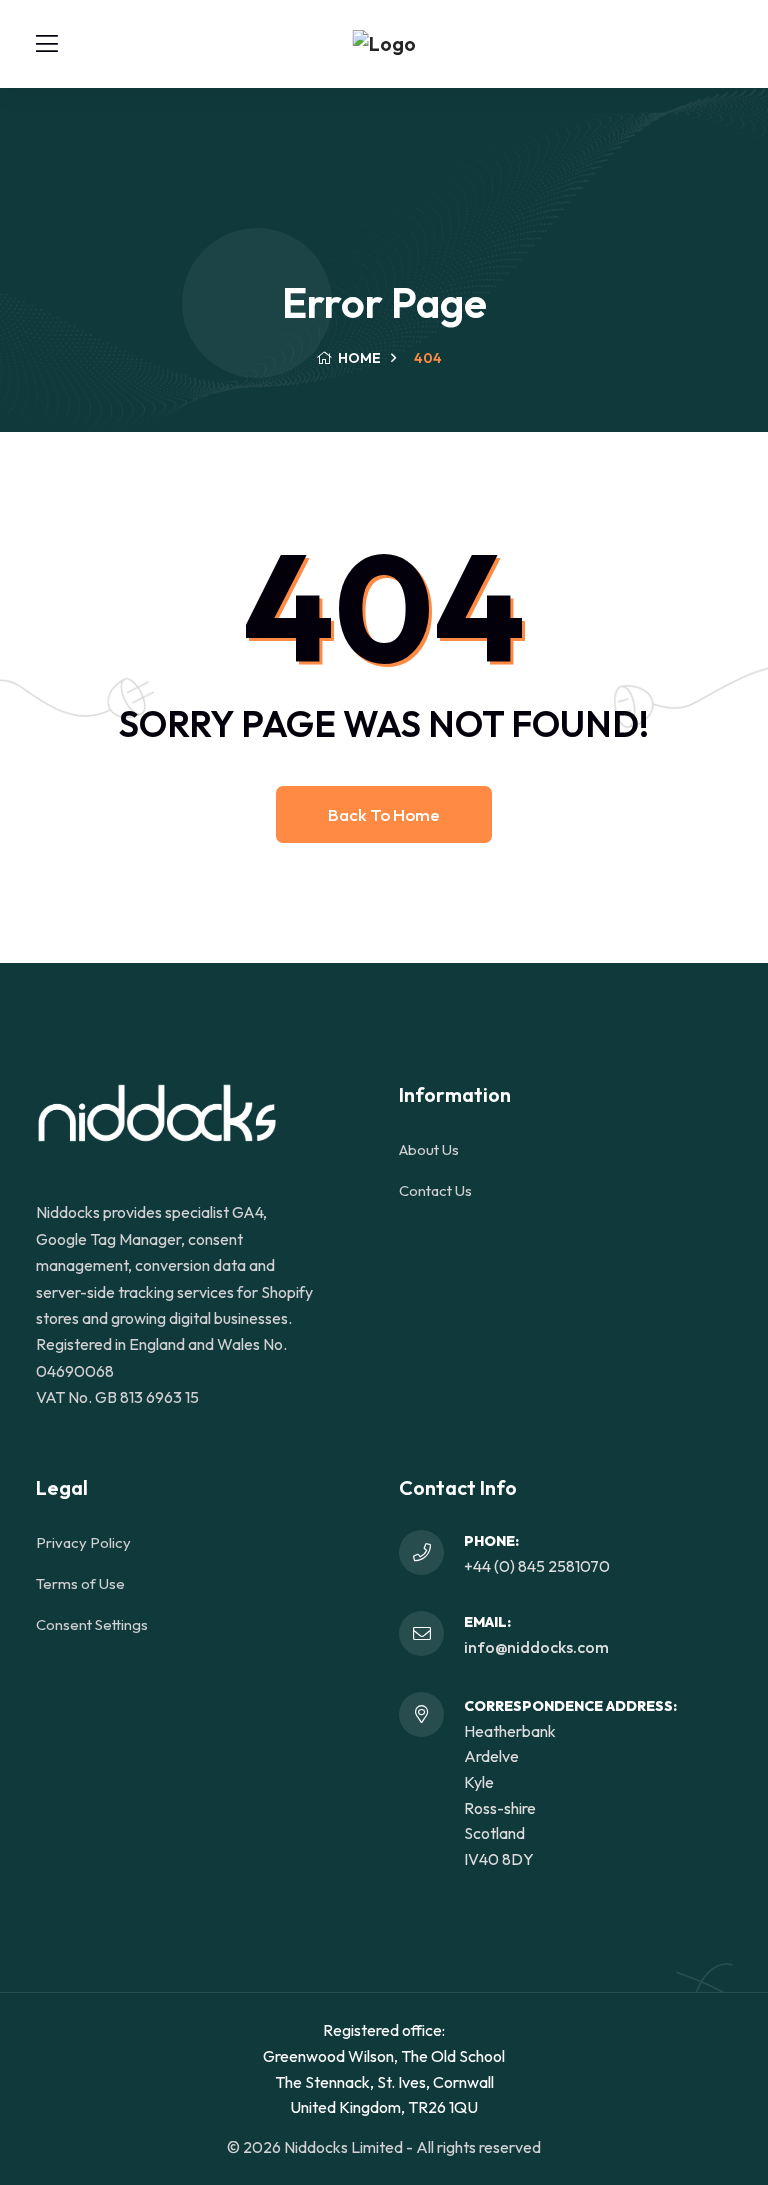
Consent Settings (92, 1624)
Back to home (384, 814)
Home (358, 358)
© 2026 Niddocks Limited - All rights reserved (384, 2147)
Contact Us (435, 1190)
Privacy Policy (83, 1542)
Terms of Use (80, 1583)
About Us (429, 1149)
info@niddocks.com (536, 1647)
